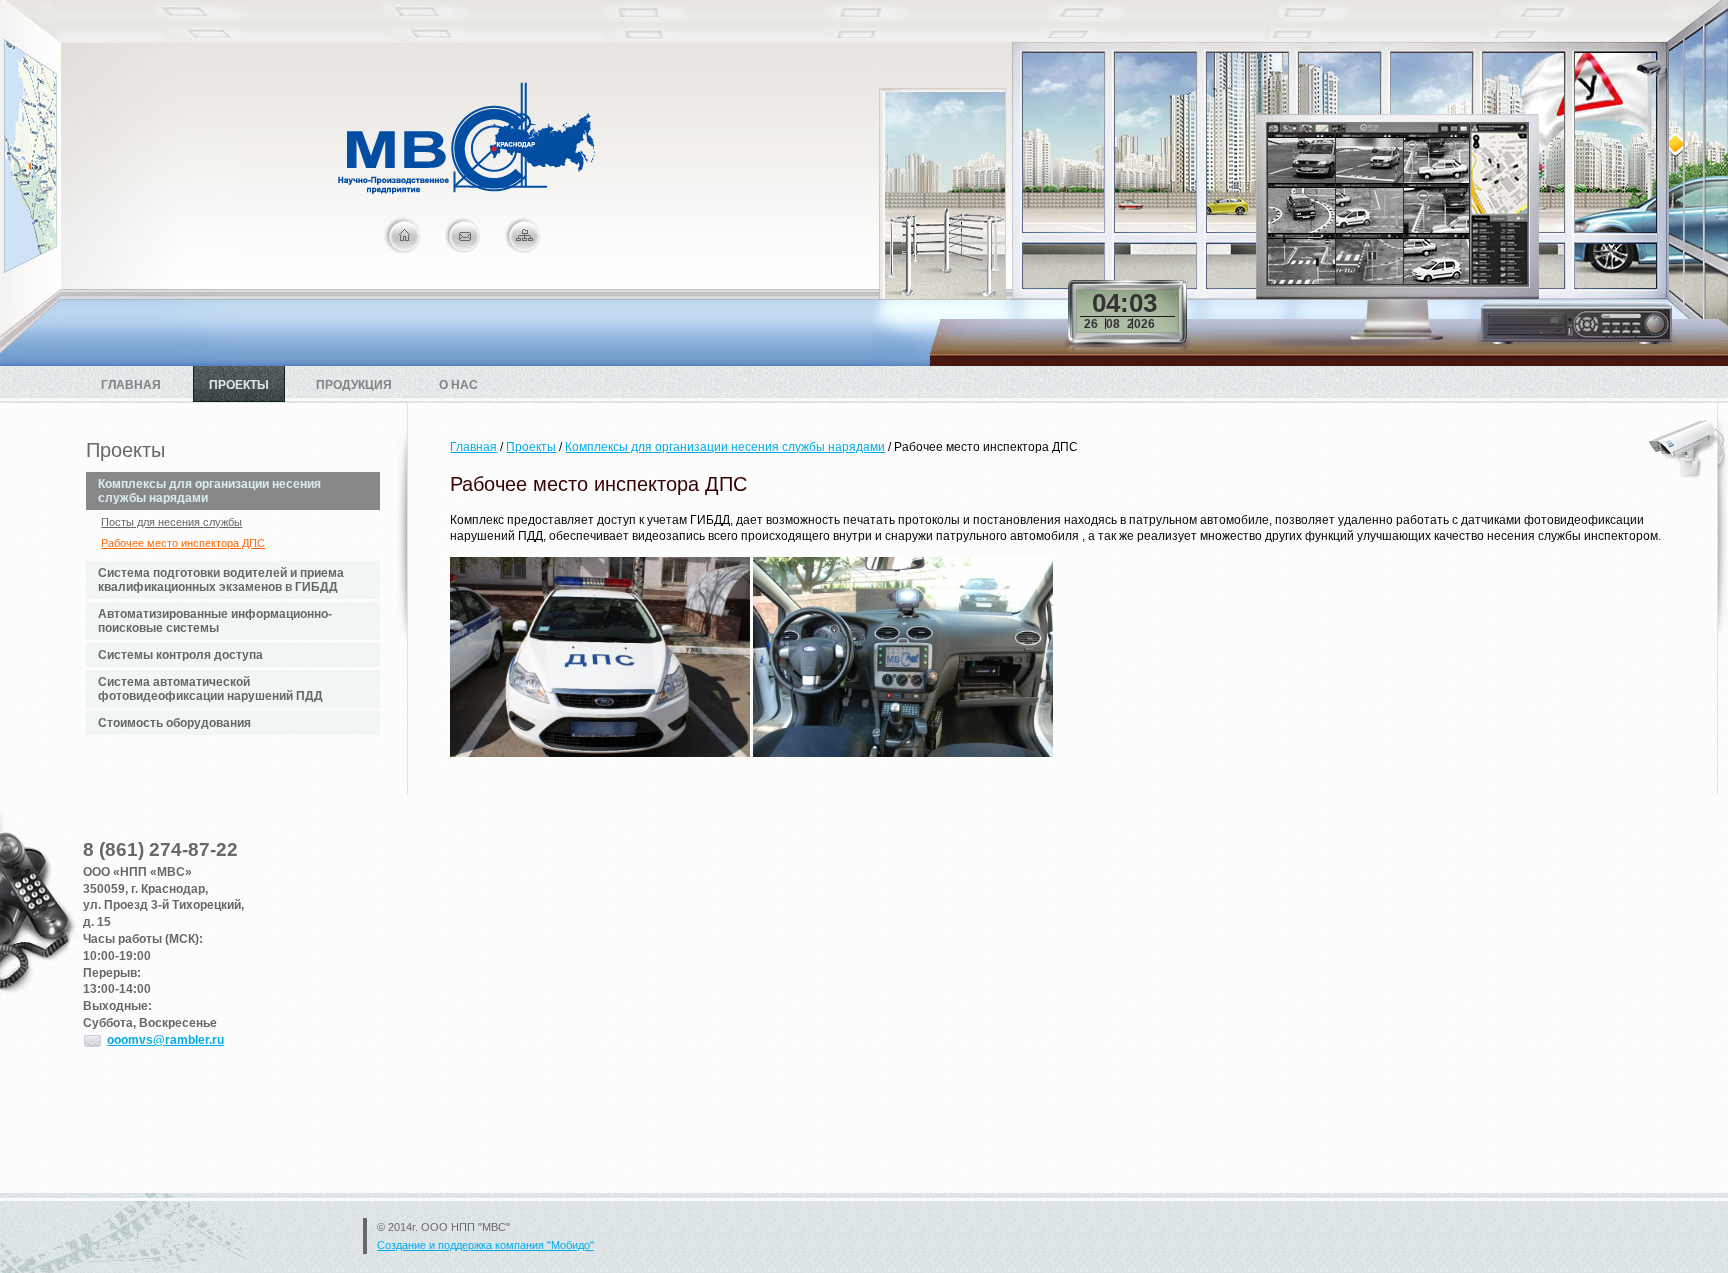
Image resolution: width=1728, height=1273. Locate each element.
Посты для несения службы (171, 522)
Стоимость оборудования (174, 723)
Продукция (354, 385)
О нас (458, 385)
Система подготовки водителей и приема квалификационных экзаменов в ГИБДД (221, 580)
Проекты (239, 385)
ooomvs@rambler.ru (165, 1040)
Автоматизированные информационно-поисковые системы (215, 621)
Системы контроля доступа (180, 655)
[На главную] (466, 190)
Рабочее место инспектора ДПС (183, 543)
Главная (131, 385)
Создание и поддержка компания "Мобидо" (485, 1245)
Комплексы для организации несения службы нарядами (209, 491)
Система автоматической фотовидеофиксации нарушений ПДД (210, 689)
